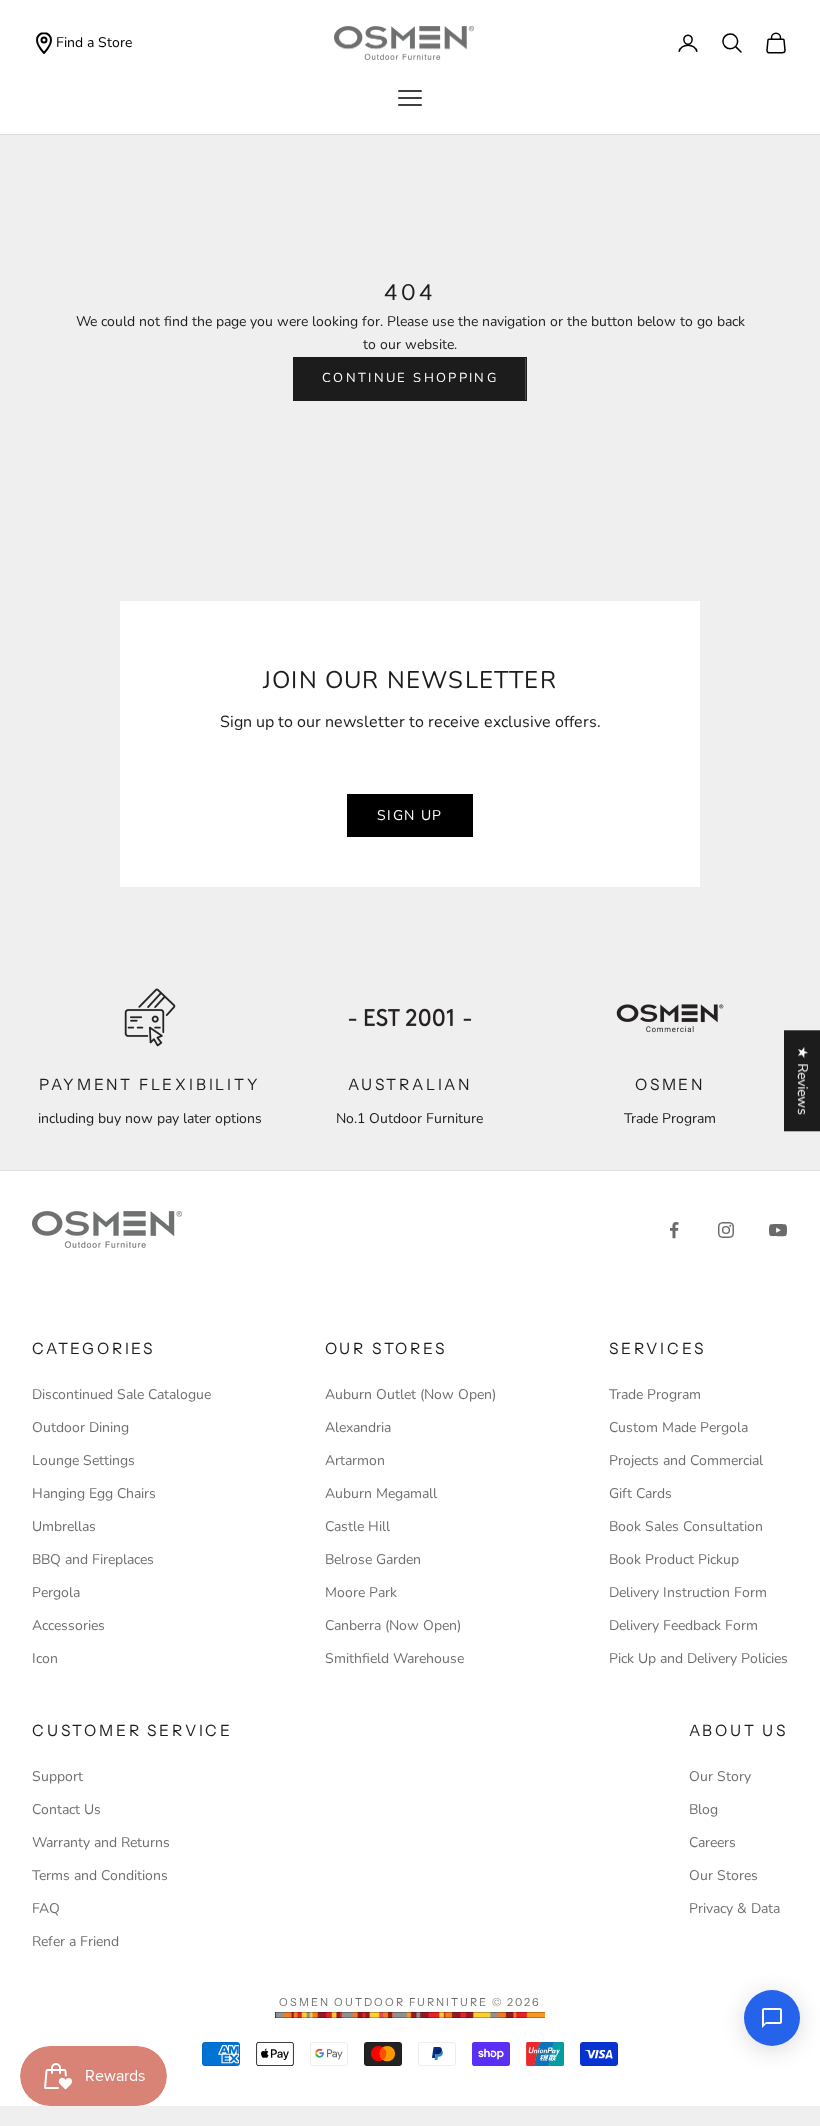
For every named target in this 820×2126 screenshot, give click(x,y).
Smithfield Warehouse (394, 1658)
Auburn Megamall (381, 1493)
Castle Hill (357, 1526)
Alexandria (358, 1427)
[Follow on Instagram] (726, 1230)
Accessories (68, 1625)
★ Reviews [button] (802, 1080)
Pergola (56, 1592)
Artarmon (355, 1460)
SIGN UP (410, 815)
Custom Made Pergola (678, 1427)
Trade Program (655, 1394)
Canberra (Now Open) (393, 1625)
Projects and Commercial (686, 1460)
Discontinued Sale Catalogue (121, 1394)
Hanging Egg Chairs (94, 1493)
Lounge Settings (83, 1460)
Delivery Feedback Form (683, 1625)
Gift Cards (640, 1493)
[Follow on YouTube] (778, 1230)
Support (57, 1776)
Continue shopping (410, 378)
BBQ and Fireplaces (93, 1559)
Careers (712, 1842)
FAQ (46, 1908)
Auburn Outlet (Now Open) (410, 1394)
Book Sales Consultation (686, 1526)
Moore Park (361, 1592)
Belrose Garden (373, 1559)
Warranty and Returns (101, 1842)
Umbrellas (64, 1526)
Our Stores (723, 1875)
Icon (45, 1658)
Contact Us (66, 1809)
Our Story (720, 1776)
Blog (703, 1809)
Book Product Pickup (674, 1559)
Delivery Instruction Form (688, 1592)
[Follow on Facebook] (674, 1230)
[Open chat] (772, 2018)
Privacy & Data (734, 1908)
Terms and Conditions (100, 1875)
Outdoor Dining (80, 1427)
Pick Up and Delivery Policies (698, 1658)
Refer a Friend (75, 1941)
